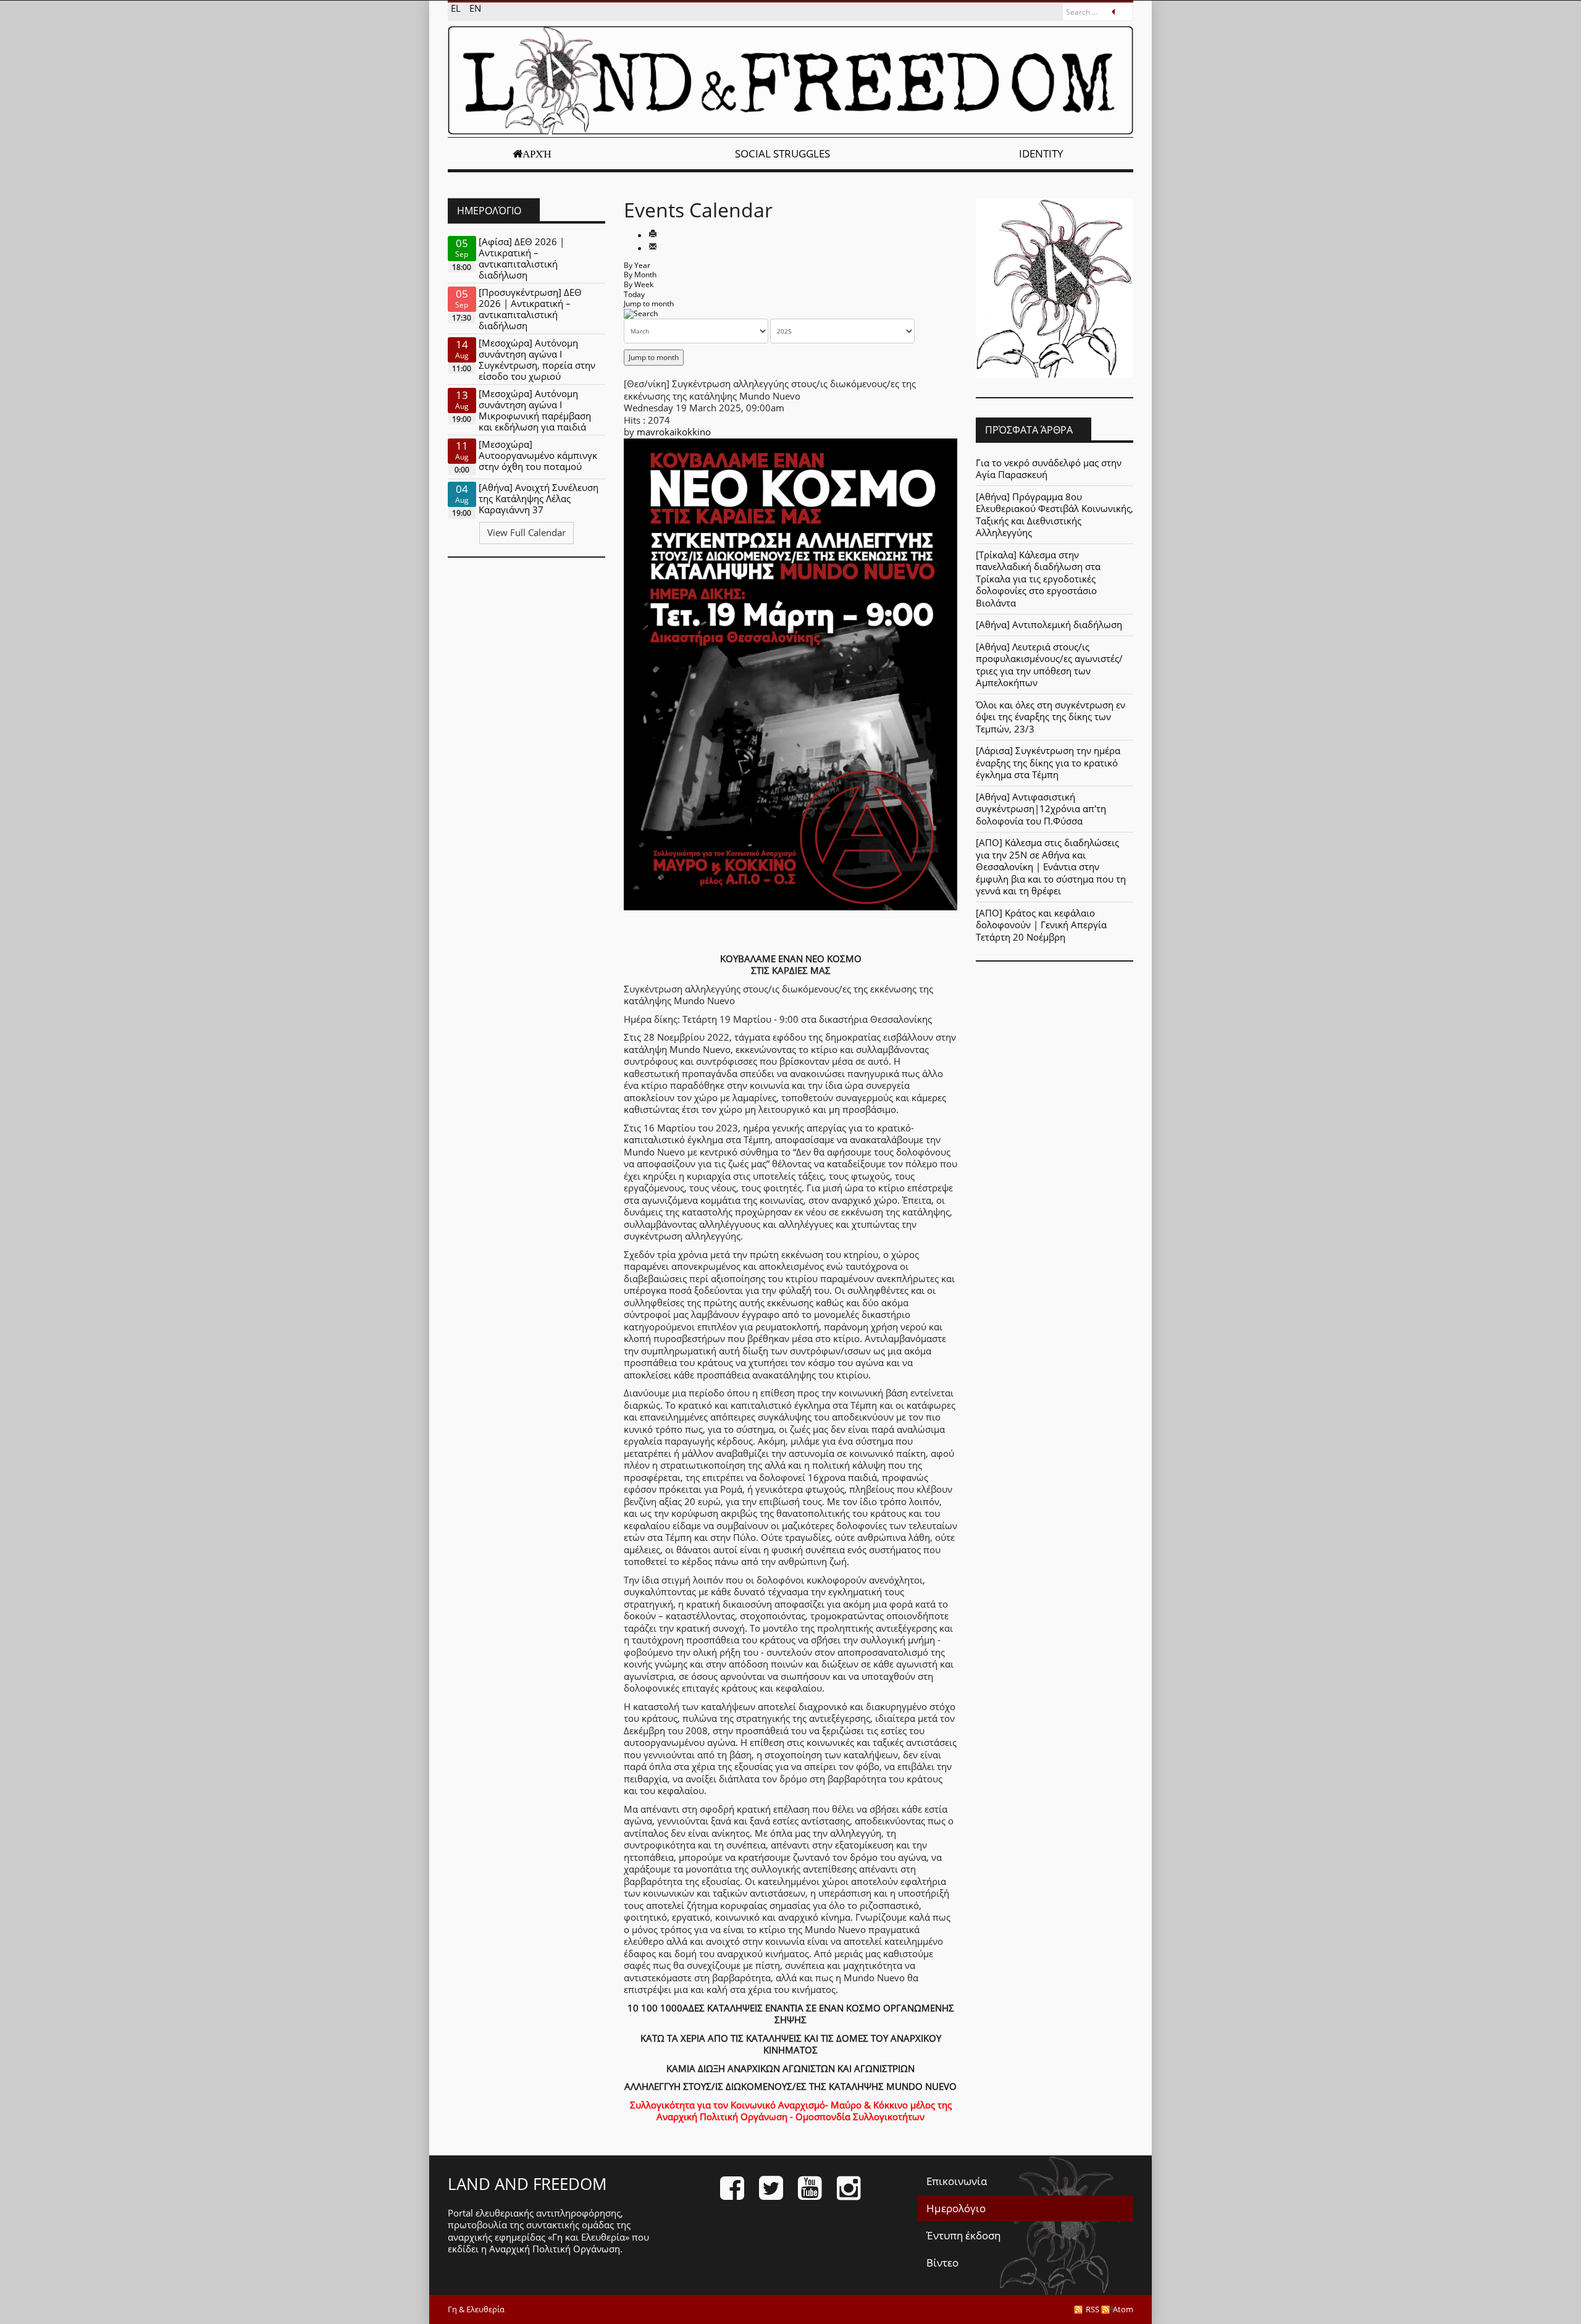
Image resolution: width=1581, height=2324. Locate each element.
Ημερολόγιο (956, 2208)
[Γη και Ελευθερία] (790, 80)
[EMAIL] (653, 248)
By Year (637, 265)
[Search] (641, 313)
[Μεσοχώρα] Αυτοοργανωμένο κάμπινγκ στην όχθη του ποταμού (538, 455)
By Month (640, 275)
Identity (1041, 153)
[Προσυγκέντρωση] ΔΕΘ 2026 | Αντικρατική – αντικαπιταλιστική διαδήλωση (530, 309)
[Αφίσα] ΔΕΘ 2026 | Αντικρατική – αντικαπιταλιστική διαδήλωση (522, 258)
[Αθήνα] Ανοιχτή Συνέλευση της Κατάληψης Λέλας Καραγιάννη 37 (539, 498)
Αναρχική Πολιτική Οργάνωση (555, 2249)
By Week (639, 284)
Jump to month (649, 304)
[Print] (653, 235)
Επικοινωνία (957, 2181)
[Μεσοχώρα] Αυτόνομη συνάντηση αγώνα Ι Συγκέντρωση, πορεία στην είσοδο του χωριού (537, 359)
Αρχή (537, 154)
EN (475, 8)
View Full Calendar (526, 532)
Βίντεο (942, 2263)
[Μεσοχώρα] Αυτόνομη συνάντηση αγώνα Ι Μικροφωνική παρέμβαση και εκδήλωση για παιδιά (535, 410)
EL (457, 8)
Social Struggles (782, 153)
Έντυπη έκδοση (963, 2235)
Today (634, 294)
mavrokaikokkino (674, 432)
